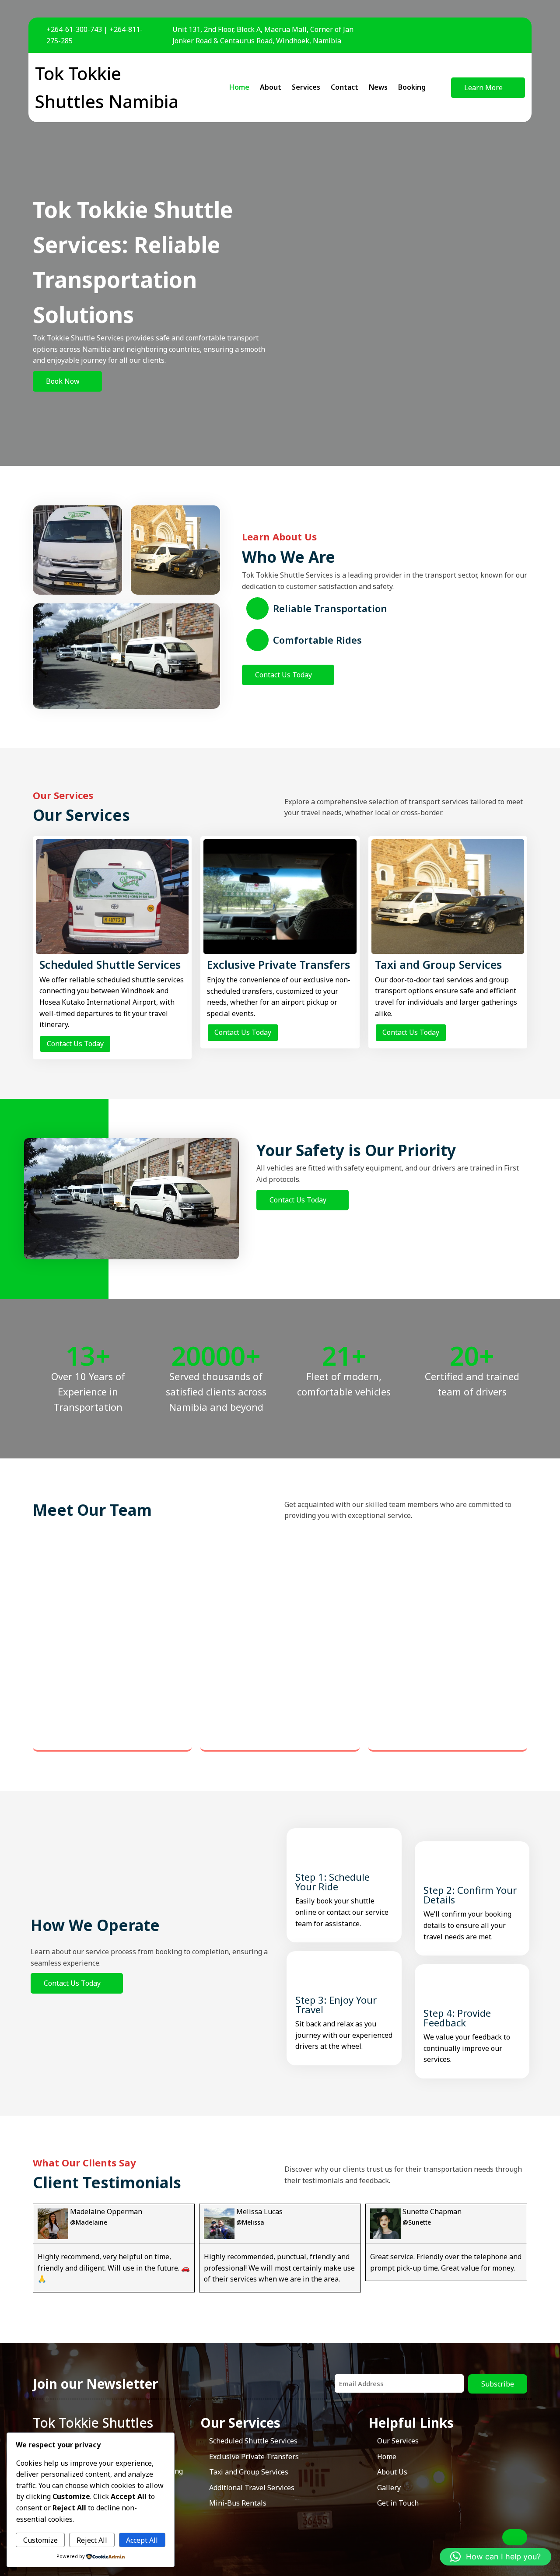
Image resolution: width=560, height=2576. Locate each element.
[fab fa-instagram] (515, 35)
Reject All (92, 2540)
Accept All (142, 2540)
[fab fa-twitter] (496, 35)
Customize (40, 2540)
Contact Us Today (75, 1044)
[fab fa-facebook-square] (477, 35)
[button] (495, 2557)
